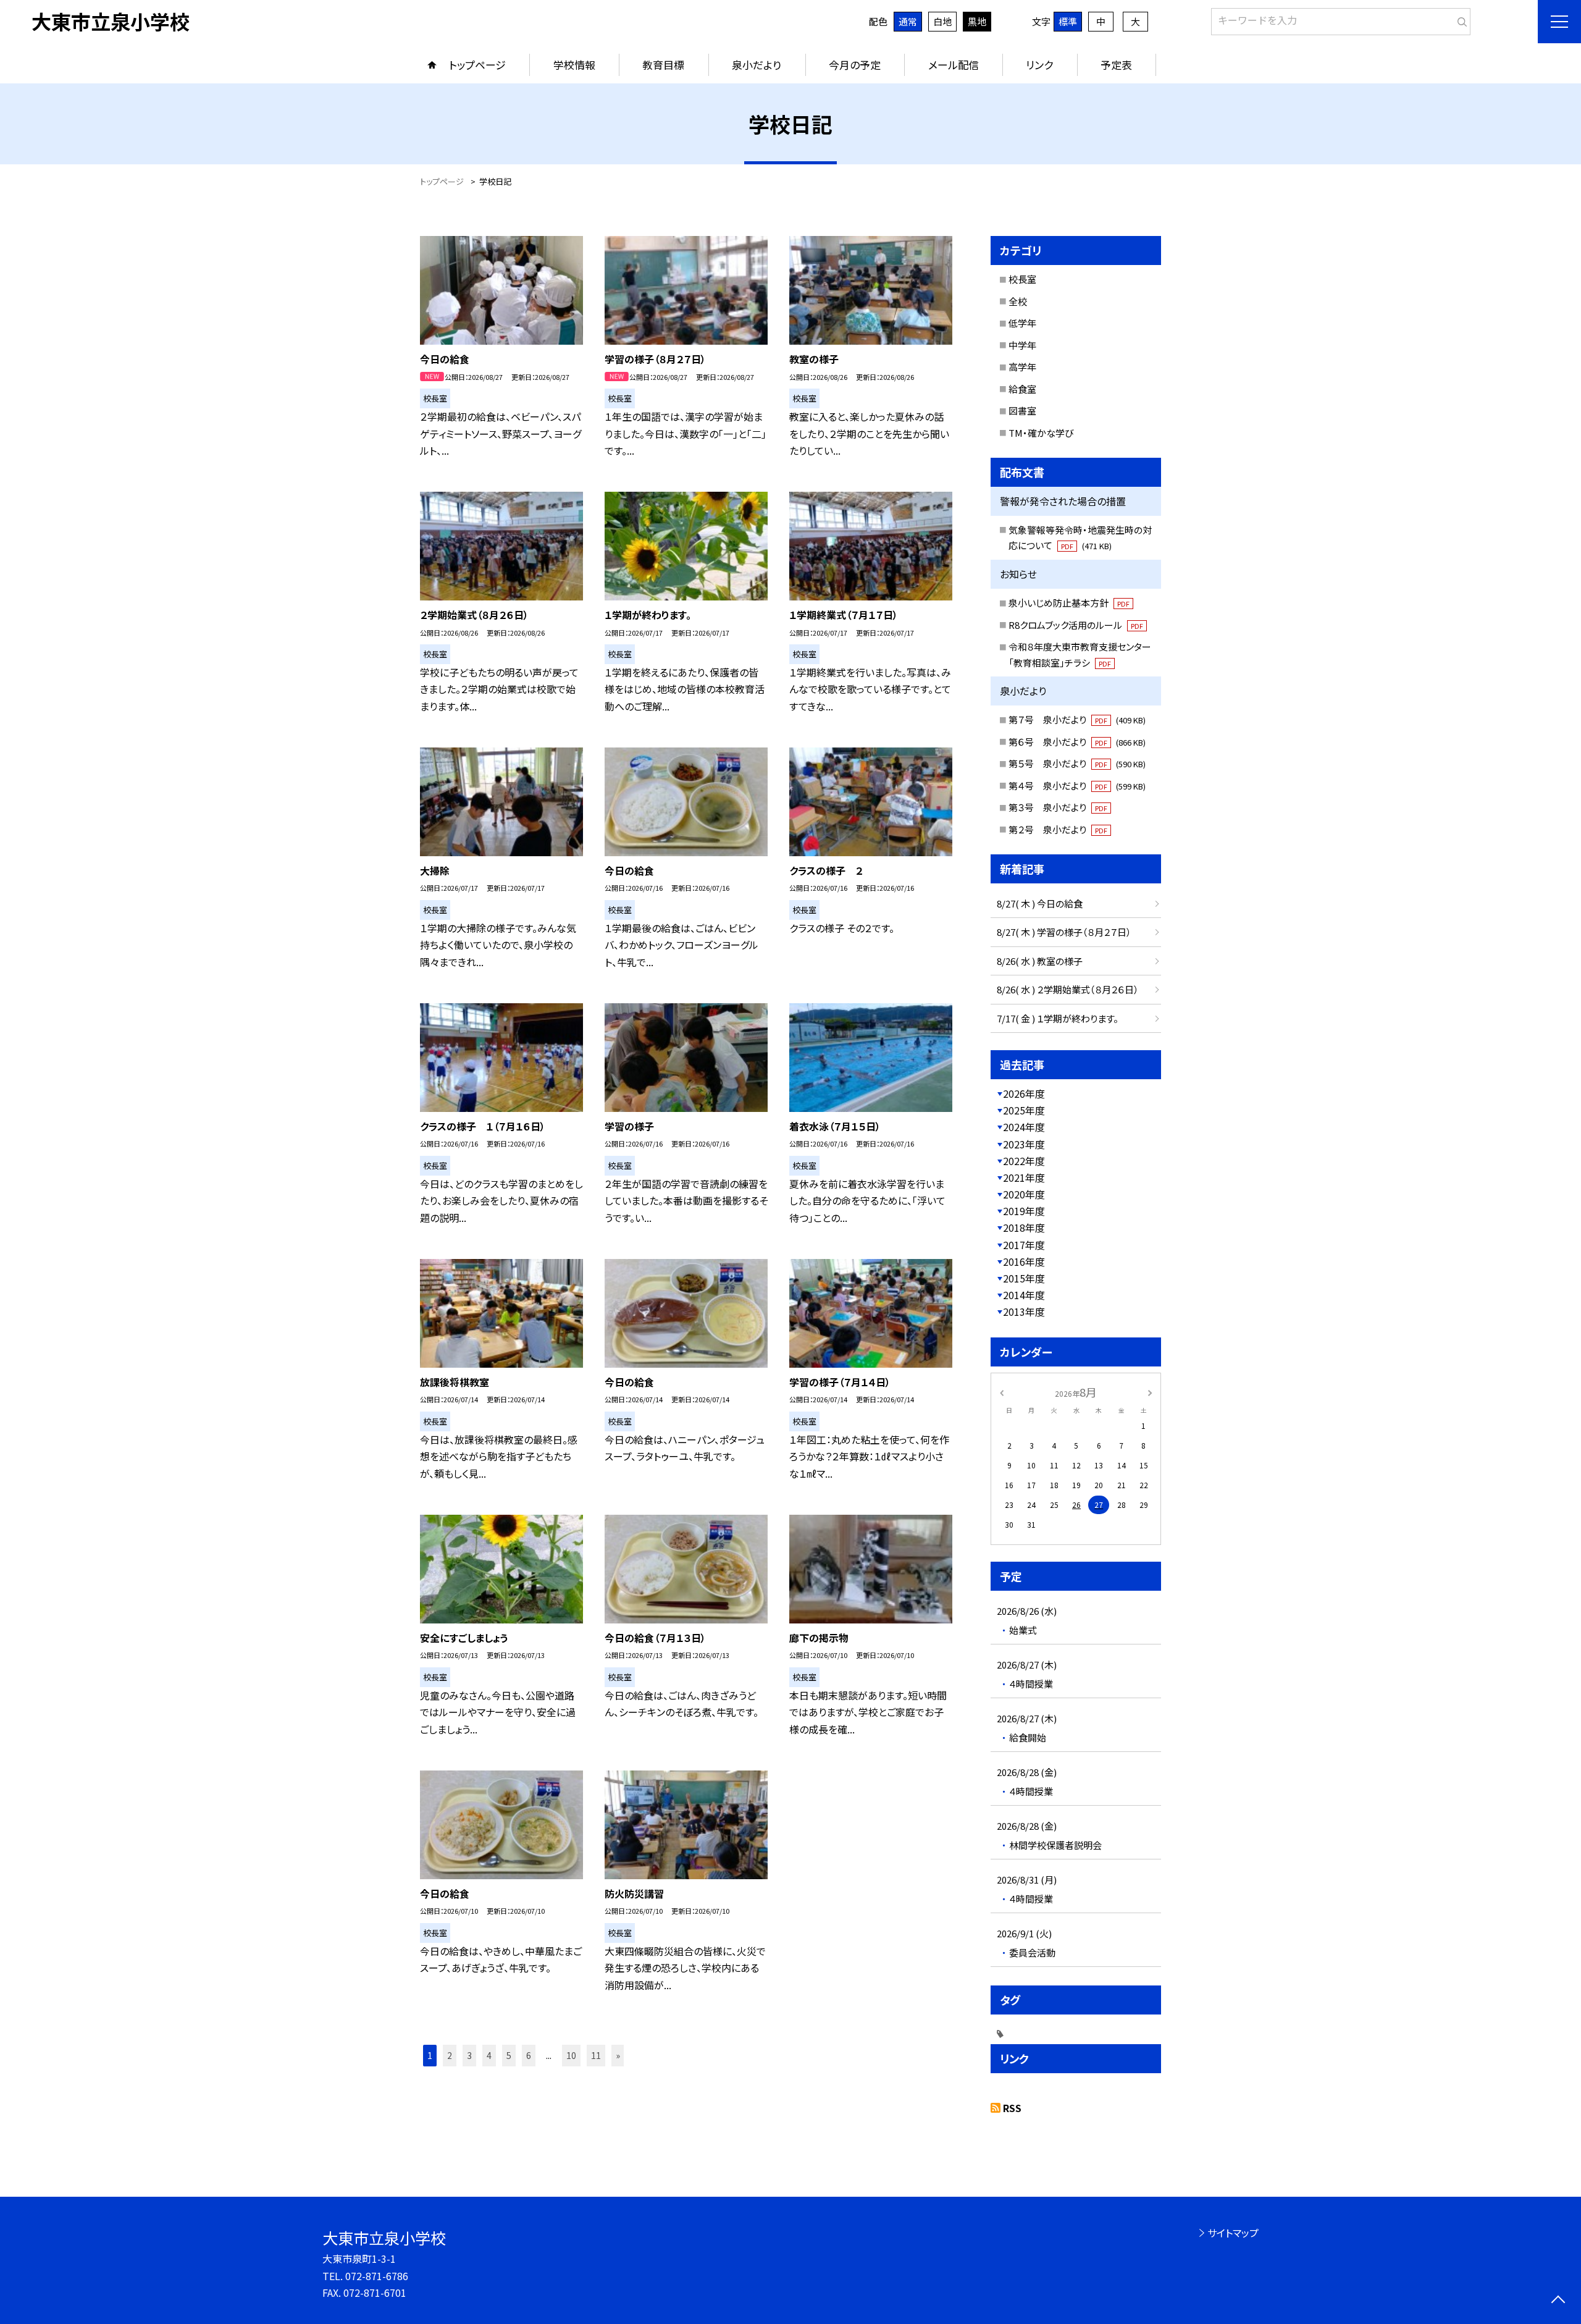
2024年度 (1024, 1127)
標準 (1068, 21)
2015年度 (1024, 1278)
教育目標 (663, 65)
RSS (1012, 2108)
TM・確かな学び (1041, 433)
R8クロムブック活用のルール (1076, 625)
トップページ (477, 65)
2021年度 (1024, 1177)
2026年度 (1024, 1093)
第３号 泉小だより (1058, 807)
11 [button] (596, 2055)
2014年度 (1024, 1295)
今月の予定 (855, 65)
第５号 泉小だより (1077, 763)
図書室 (1022, 410)
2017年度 (1024, 1245)
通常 (908, 21)
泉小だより (757, 65)
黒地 (977, 21)
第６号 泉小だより (1077, 742)
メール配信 (954, 65)
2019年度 (1024, 1211)
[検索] (1460, 19)
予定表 (1116, 65)
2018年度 (1024, 1227)
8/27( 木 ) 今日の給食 (1040, 903)
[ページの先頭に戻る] (1558, 2301)
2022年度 (1024, 1161)
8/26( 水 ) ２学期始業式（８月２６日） (1068, 989)
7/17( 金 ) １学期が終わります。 (1058, 1018)
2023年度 (1024, 1144)
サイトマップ (1233, 2233)
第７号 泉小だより (1077, 719)
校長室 (1022, 279)
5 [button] (509, 2055)
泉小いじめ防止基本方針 (1069, 603)
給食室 (1022, 389)
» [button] (618, 2055)
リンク (1039, 65)
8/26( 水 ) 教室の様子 (1040, 961)
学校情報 (574, 65)
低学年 (1022, 323)
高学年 (1022, 367)
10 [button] (571, 2055)
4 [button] (489, 2055)
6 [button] (529, 2055)
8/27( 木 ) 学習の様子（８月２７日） (1064, 932)
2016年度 (1024, 1261)
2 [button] (450, 2055)
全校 (1018, 301)
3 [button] (469, 2055)
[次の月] (1150, 1391)
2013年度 (1024, 1311)
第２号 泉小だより (1058, 829)
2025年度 (1024, 1110)
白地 (942, 21)
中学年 (1022, 345)
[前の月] (1002, 1391)
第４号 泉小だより (1077, 785)
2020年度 (1024, 1194)
